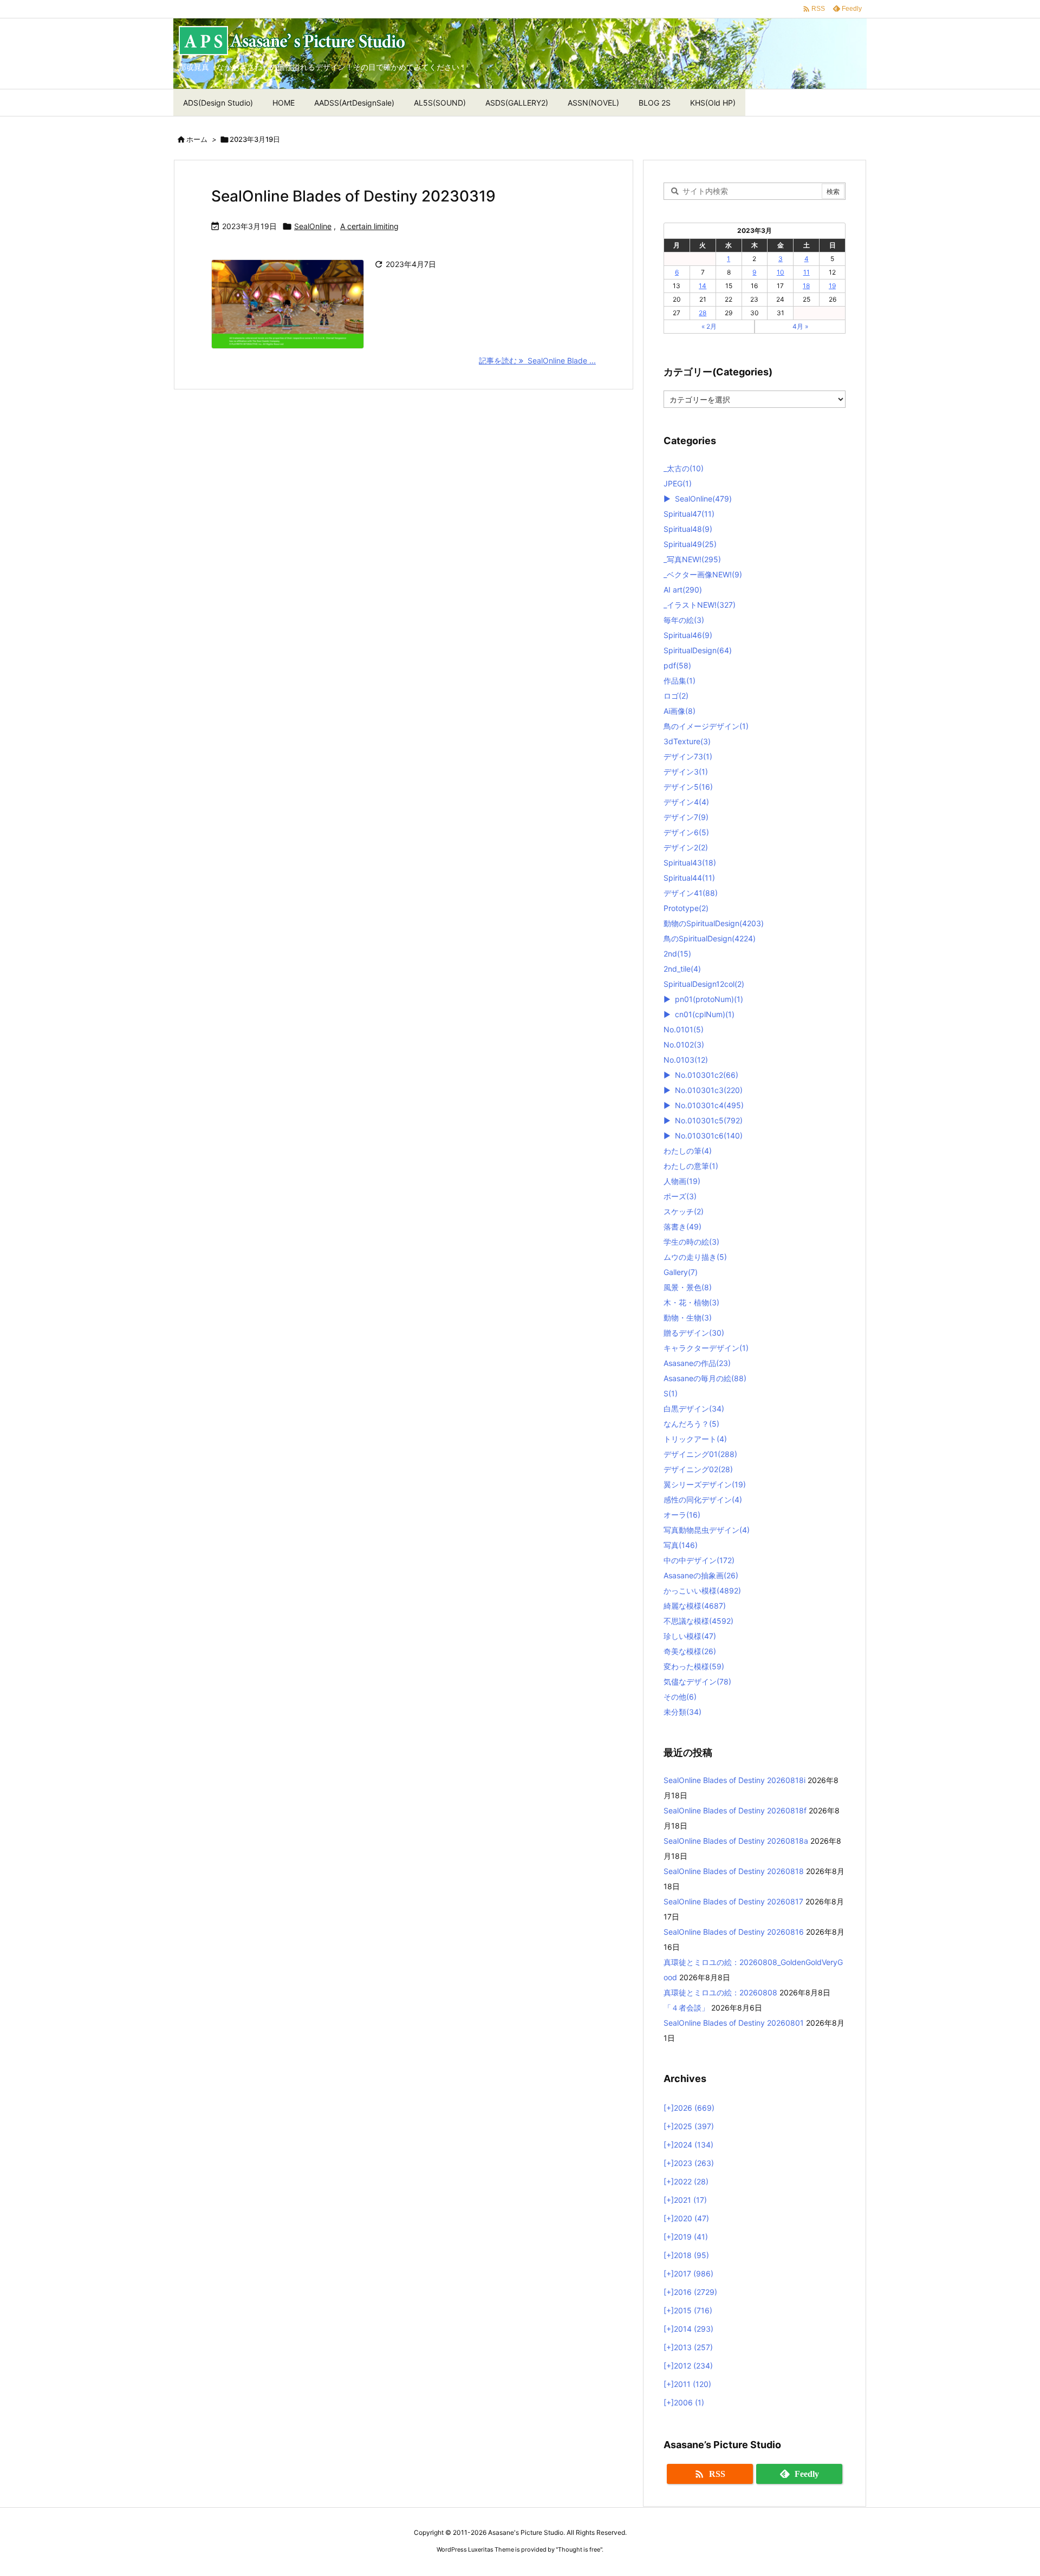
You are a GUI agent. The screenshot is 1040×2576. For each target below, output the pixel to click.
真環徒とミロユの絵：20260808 (720, 1992)
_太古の (684, 468)
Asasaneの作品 (697, 1363)
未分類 (682, 1712)
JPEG (678, 483)
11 (807, 272)
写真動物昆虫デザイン (707, 1530)
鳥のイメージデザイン (706, 726)
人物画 (682, 1181)
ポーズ (680, 1196)
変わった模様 (694, 1666)
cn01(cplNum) (705, 1014)
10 (781, 272)
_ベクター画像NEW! (703, 574)
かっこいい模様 (702, 1591)
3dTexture (687, 741)
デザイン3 (686, 772)
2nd (677, 954)
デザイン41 (691, 893)
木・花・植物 (691, 1302)
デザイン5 (688, 787)
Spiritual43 (690, 863)
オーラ (682, 1515)
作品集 (680, 681)
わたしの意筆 (691, 1166)
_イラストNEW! (700, 605)
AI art (683, 590)
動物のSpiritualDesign (714, 923)
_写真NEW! (692, 559)
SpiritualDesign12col (704, 984)
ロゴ (676, 696)
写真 (681, 1545)
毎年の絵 (684, 620)
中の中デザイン (699, 1560)
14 (703, 286)
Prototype (686, 908)
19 (832, 286)
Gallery (681, 1272)
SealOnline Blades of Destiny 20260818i (734, 1780)
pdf (677, 665)
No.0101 (684, 1029)
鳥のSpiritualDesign (710, 938)
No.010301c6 (709, 1136)
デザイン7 (686, 817)
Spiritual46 (688, 635)
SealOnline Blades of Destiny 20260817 (733, 1901)
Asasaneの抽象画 (701, 1575)
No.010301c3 (709, 1090)
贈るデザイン (694, 1333)
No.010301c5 (709, 1120)
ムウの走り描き (695, 1257)
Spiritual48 (688, 529)
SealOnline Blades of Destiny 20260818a (736, 1841)
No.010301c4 (709, 1105)
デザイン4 (686, 802)
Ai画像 (680, 711)
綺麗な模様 (695, 1606)
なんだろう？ (691, 1424)
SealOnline (313, 226)
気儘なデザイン (697, 1681)
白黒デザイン (694, 1409)
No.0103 (686, 1060)
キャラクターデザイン (706, 1348)
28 (703, 313)
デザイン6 (686, 832)
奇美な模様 (690, 1651)
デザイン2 (686, 847)
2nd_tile (682, 969)
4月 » (800, 326)
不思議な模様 (698, 1621)
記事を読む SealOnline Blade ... (537, 360)
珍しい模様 (690, 1636)
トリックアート (695, 1439)
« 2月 (709, 326)
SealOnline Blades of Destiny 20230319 (353, 196)
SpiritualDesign (698, 650)
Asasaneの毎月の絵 (705, 1378)
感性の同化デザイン (703, 1500)
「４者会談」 (686, 2008)
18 (806, 286)
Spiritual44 (689, 878)
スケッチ (684, 1211)
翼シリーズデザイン (705, 1484)
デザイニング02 (698, 1469)
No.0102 (684, 1045)
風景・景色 (688, 1287)
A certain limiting (369, 226)
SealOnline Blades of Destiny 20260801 (734, 2023)
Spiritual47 (689, 514)
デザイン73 (688, 756)
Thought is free (579, 2549)
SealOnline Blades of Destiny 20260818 (734, 1871)
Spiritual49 (690, 544)
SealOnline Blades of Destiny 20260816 (734, 1932)
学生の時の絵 (691, 1242)
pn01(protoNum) (709, 999)
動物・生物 (688, 1318)
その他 (680, 1697)
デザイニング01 (700, 1454)
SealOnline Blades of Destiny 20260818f (735, 1810)
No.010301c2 (707, 1075)
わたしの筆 (688, 1151)
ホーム (197, 139)
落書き (682, 1227)
